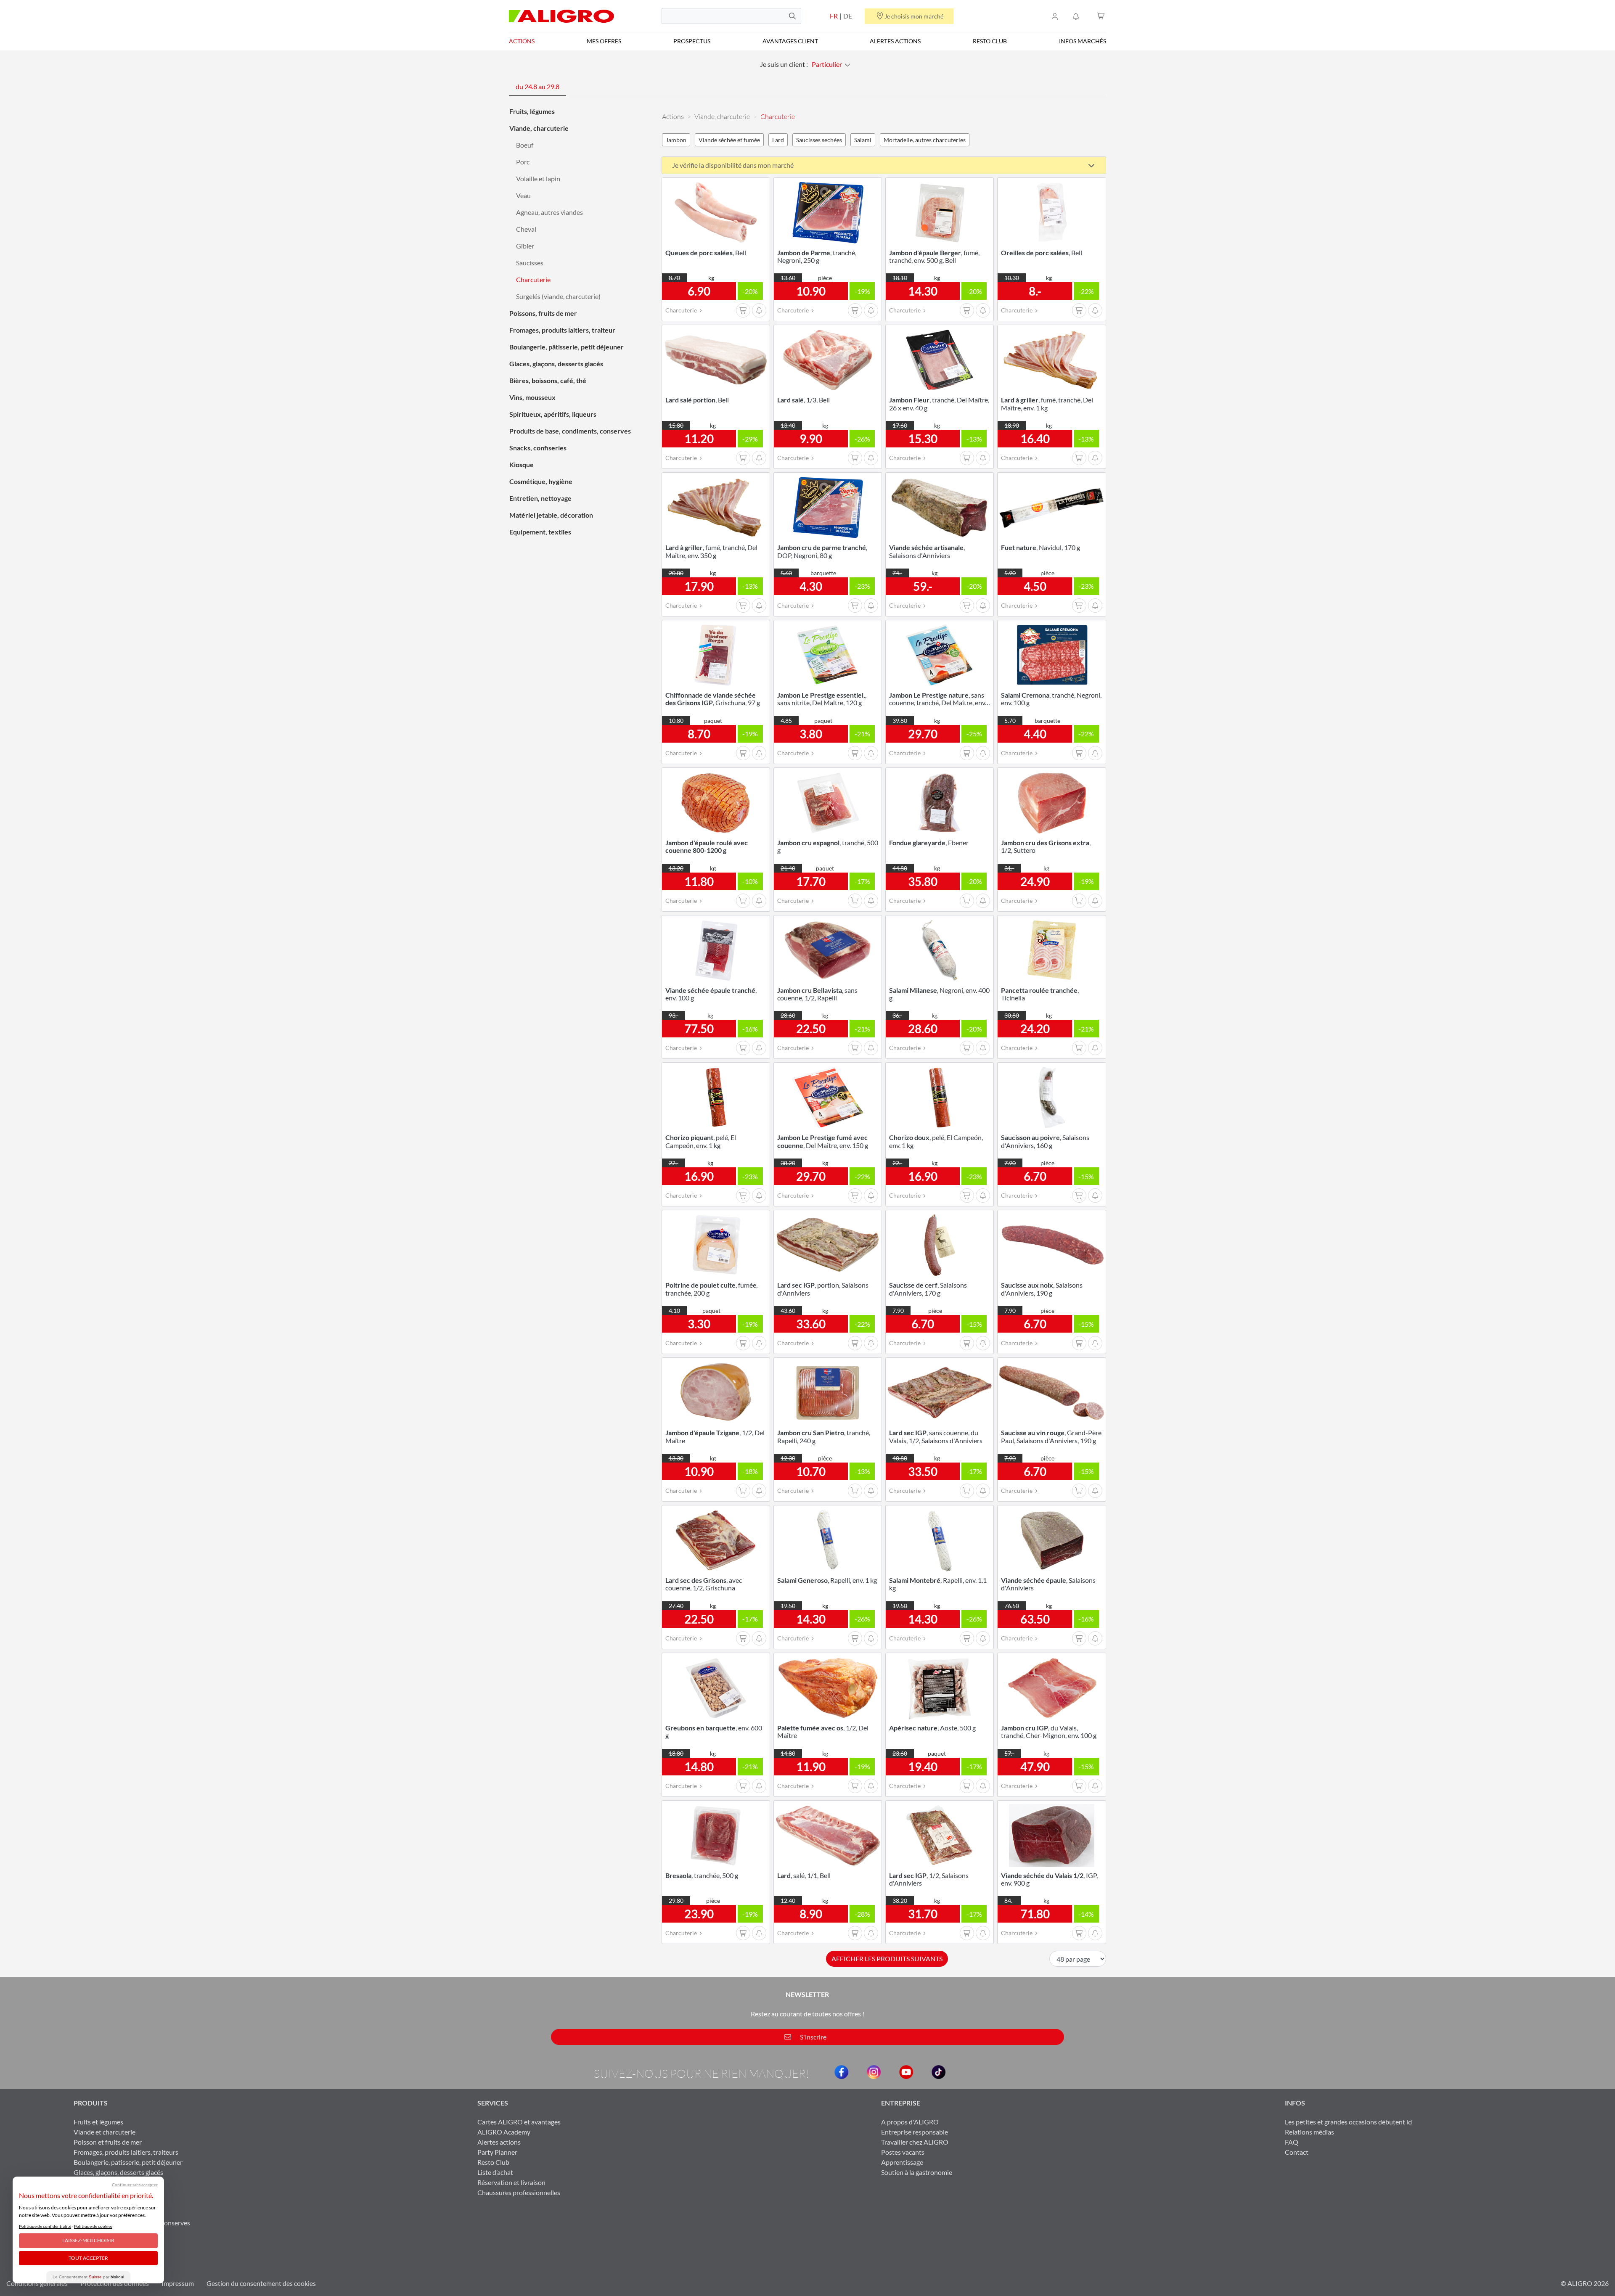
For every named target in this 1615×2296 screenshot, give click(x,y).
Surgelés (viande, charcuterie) (558, 296)
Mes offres (604, 41)
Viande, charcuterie (539, 128)
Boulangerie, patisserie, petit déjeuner (128, 2162)
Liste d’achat (495, 2172)
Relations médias (1309, 2132)
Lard (778, 140)
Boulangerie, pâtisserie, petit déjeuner (567, 347)
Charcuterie (533, 279)
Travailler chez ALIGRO (915, 2142)
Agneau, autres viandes (549, 212)
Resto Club (990, 41)
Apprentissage (902, 2162)
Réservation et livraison (511, 2182)
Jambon (676, 140)
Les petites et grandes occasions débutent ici (1349, 2122)
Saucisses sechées (819, 140)
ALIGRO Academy (504, 2132)
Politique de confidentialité (45, 2226)
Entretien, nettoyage (540, 498)
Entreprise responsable (915, 2132)
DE (848, 16)
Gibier (525, 246)
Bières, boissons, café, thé (548, 380)
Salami (863, 140)
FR (834, 16)
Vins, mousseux (532, 397)
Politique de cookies (93, 2226)
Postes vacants (903, 2152)
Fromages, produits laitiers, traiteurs (126, 2152)
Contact (1297, 2152)
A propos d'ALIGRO (910, 2122)
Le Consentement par (88, 2277)
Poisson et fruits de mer (108, 2142)
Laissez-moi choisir (88, 2240)
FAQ (1292, 2142)
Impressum (178, 2283)
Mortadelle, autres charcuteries (925, 140)
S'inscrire (813, 2037)
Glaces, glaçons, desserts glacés (556, 364)
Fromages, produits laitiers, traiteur (562, 330)
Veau (523, 195)
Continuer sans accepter (135, 2185)
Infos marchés (1083, 41)
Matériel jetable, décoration (551, 515)
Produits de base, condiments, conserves (570, 431)
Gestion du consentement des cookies (261, 2283)
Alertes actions (895, 41)
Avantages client (790, 41)
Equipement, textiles (540, 532)
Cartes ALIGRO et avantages (519, 2122)
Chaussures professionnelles (519, 2192)
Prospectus (692, 41)
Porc (523, 162)
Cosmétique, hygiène (541, 481)
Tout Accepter (88, 2258)
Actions (522, 41)
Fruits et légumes (98, 2122)
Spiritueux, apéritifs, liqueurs (553, 414)
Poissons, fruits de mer (543, 313)
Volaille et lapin (538, 179)
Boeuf (525, 145)
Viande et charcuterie (105, 2132)
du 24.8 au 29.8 (537, 86)
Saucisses (530, 263)
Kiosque (522, 464)
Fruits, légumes (532, 111)
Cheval (526, 229)
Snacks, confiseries (538, 448)
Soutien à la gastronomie (917, 2172)
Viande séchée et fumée (729, 140)
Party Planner (497, 2152)
